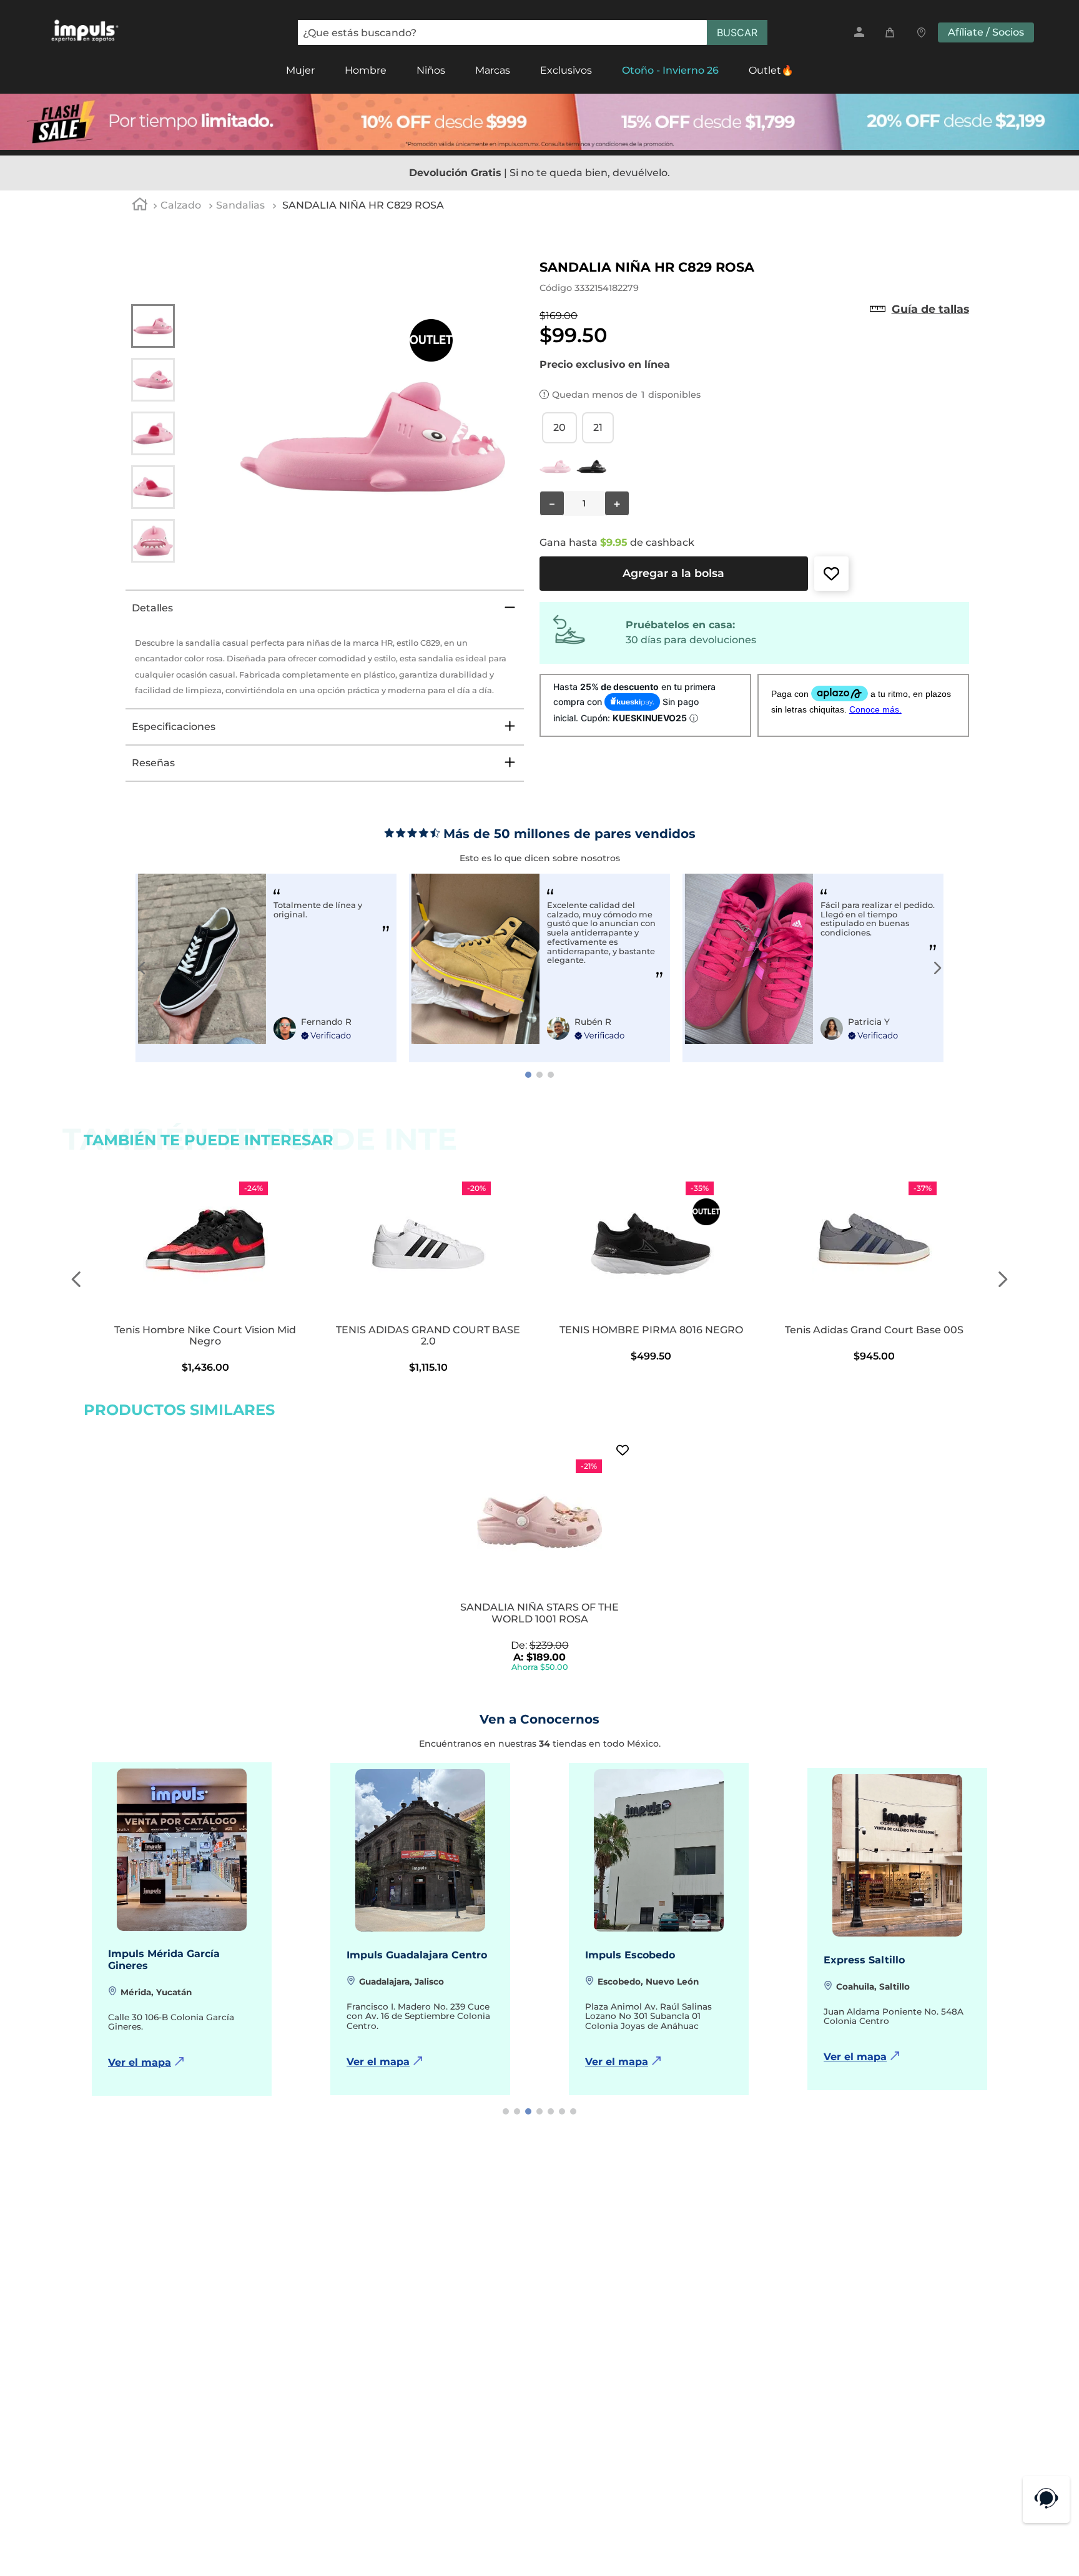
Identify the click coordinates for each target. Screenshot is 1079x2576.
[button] (930, 309)
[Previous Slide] (142, 968)
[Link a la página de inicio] (140, 206)
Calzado (181, 205)
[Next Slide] (937, 968)
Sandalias (240, 205)
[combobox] (533, 32)
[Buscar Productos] (737, 32)
